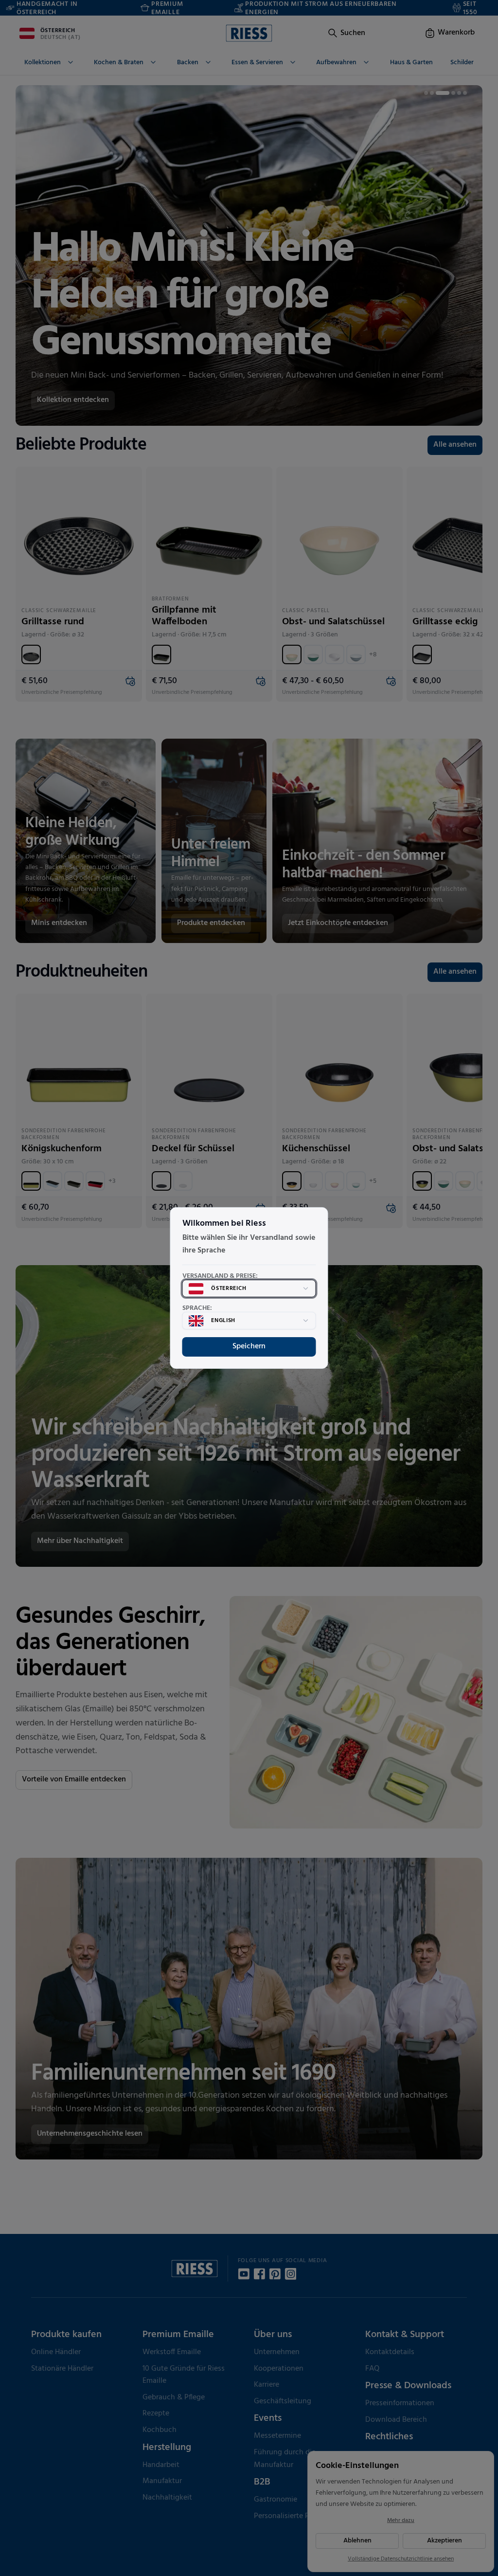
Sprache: (197, 1308)
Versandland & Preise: (220, 1276)
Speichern (249, 1346)
